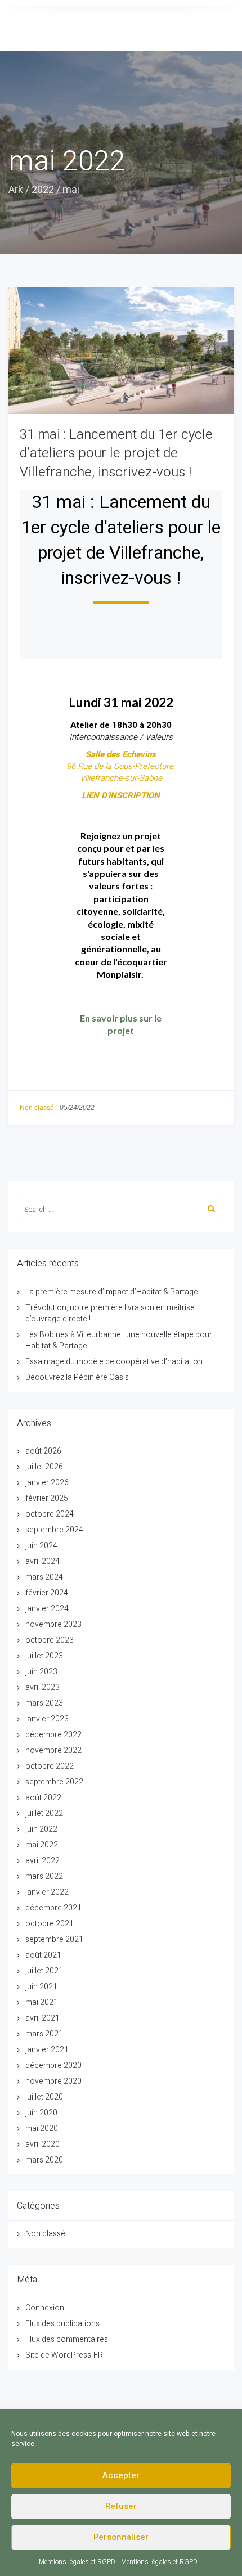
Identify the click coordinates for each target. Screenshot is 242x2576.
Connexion (45, 2308)
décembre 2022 (53, 1735)
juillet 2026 (44, 1467)
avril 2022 (42, 1861)
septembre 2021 (54, 1939)
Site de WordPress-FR (64, 2355)
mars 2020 (44, 2160)
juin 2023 (41, 1672)
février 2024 (47, 1593)
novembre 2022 (53, 1750)
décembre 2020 (53, 2065)
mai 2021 (42, 2002)
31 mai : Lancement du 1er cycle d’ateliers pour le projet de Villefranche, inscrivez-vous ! (116, 453)
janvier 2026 (47, 1483)
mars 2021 (44, 2034)
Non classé (37, 1108)
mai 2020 (42, 2128)
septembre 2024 (54, 1530)
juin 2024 (41, 1546)
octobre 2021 (50, 1924)
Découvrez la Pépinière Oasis (77, 1377)
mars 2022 (44, 1876)
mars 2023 (44, 1703)
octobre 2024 (50, 1514)
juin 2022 (41, 1829)
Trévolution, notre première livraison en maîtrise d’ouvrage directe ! (110, 1313)
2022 (43, 190)
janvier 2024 (47, 1609)
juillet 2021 (44, 1971)
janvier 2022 (47, 1892)
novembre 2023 (53, 1624)
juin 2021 (41, 1987)
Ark (16, 190)
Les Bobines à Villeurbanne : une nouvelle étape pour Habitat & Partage (119, 1340)
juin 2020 (41, 2113)
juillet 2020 (44, 2097)
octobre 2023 (50, 1640)
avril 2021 (42, 2018)
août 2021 (43, 1955)
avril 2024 (42, 1561)
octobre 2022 (50, 1766)
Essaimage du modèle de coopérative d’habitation (114, 1362)
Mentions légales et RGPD (77, 2562)
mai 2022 (42, 1845)
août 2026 (43, 1451)
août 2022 (43, 1798)
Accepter (121, 2475)
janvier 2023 (47, 1719)
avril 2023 (42, 1687)
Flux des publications (62, 2324)
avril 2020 (42, 2144)
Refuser (121, 2506)
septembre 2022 (54, 1782)
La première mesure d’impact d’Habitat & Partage (112, 1292)
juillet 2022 (44, 1813)
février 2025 (47, 1498)
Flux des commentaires (67, 2339)
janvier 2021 (47, 2050)
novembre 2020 (53, 2081)
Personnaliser (121, 2537)
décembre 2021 (53, 1908)
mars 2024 (44, 1577)
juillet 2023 (44, 1656)
